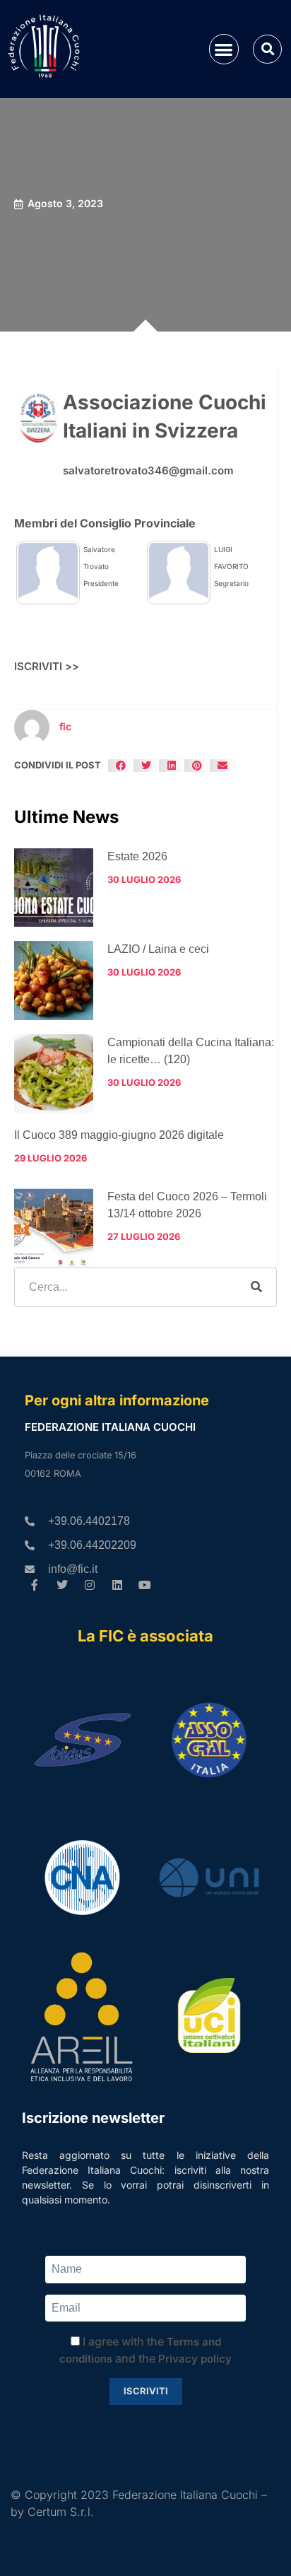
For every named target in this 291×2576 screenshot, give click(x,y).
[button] (224, 49)
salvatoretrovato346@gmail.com (148, 470)
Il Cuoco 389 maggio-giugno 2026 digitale (119, 1135)
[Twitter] (63, 1585)
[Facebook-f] (35, 1585)
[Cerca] (256, 1287)
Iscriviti (146, 2391)
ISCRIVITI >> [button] (47, 666)
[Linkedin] (117, 1585)
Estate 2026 (137, 856)
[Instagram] (90, 1585)
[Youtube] (144, 1585)
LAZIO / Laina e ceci (158, 949)
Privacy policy (195, 2359)
